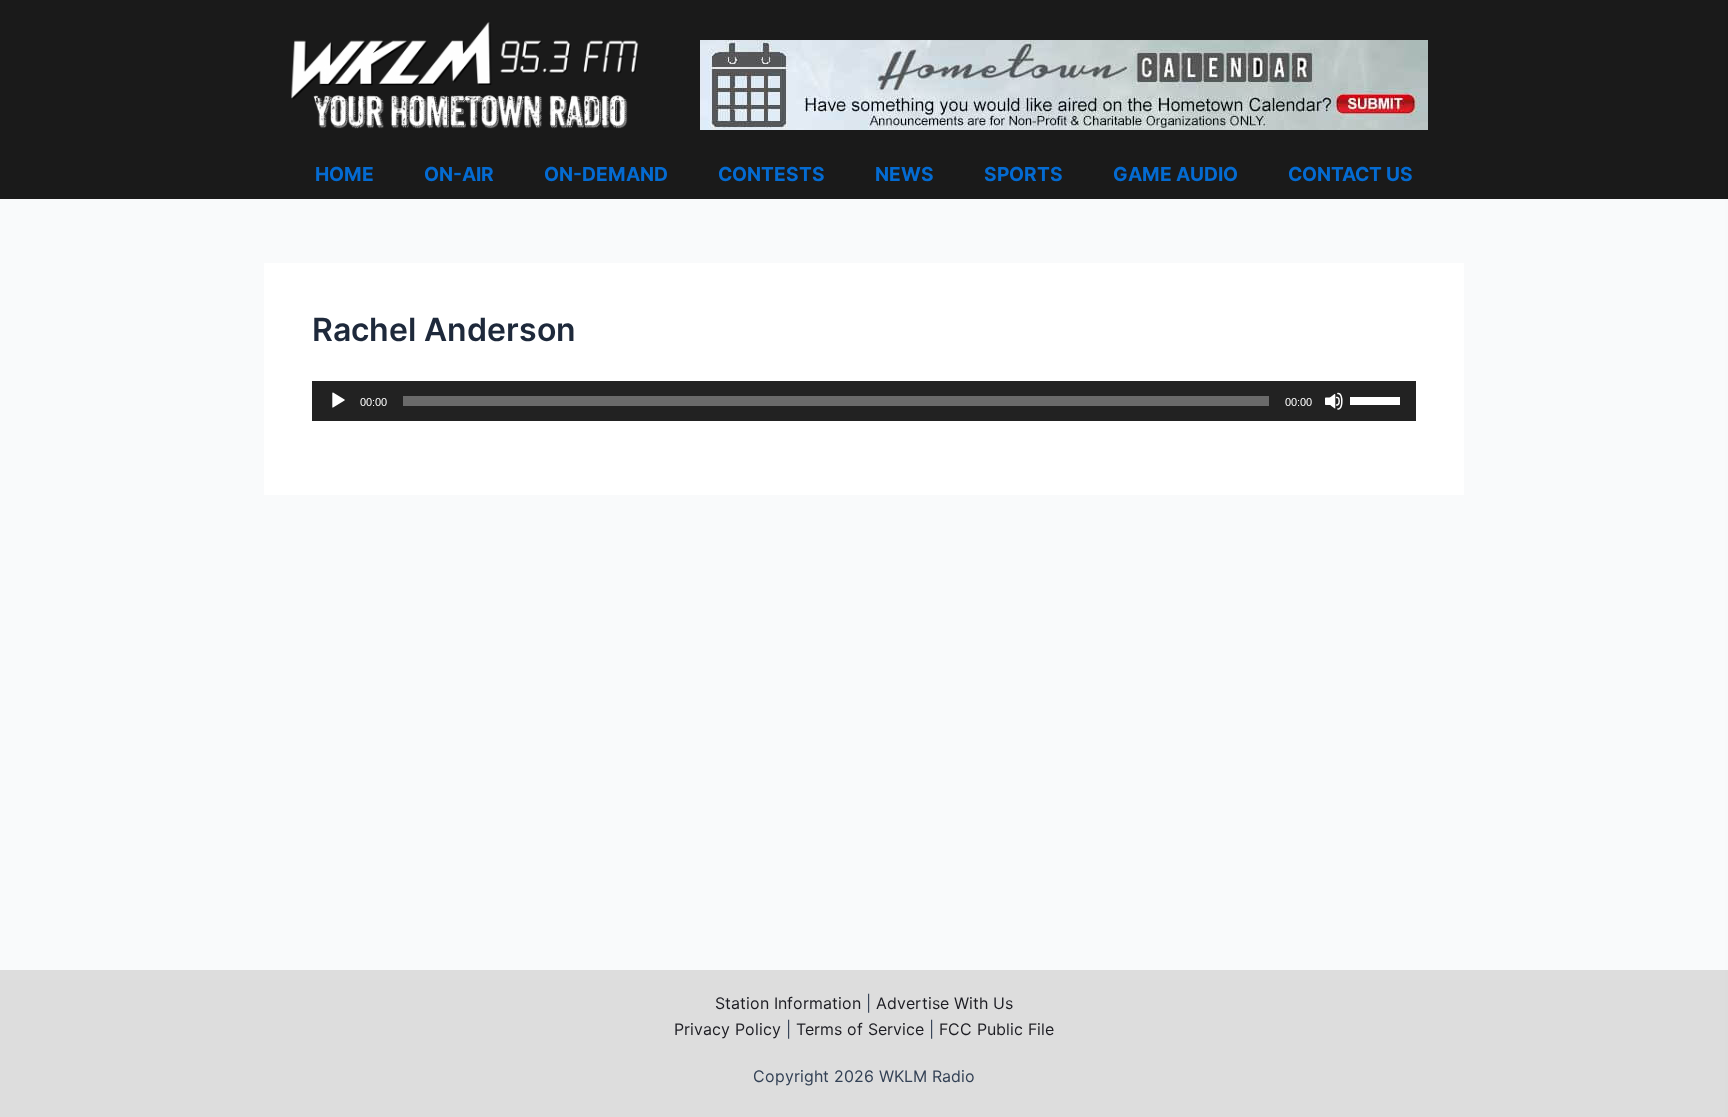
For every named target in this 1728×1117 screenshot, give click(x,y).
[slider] (1378, 399)
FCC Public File (996, 1029)
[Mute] (1334, 401)
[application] (864, 401)
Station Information (788, 1003)
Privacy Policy (727, 1029)
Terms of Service (860, 1029)
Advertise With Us (944, 1003)
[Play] (338, 401)
